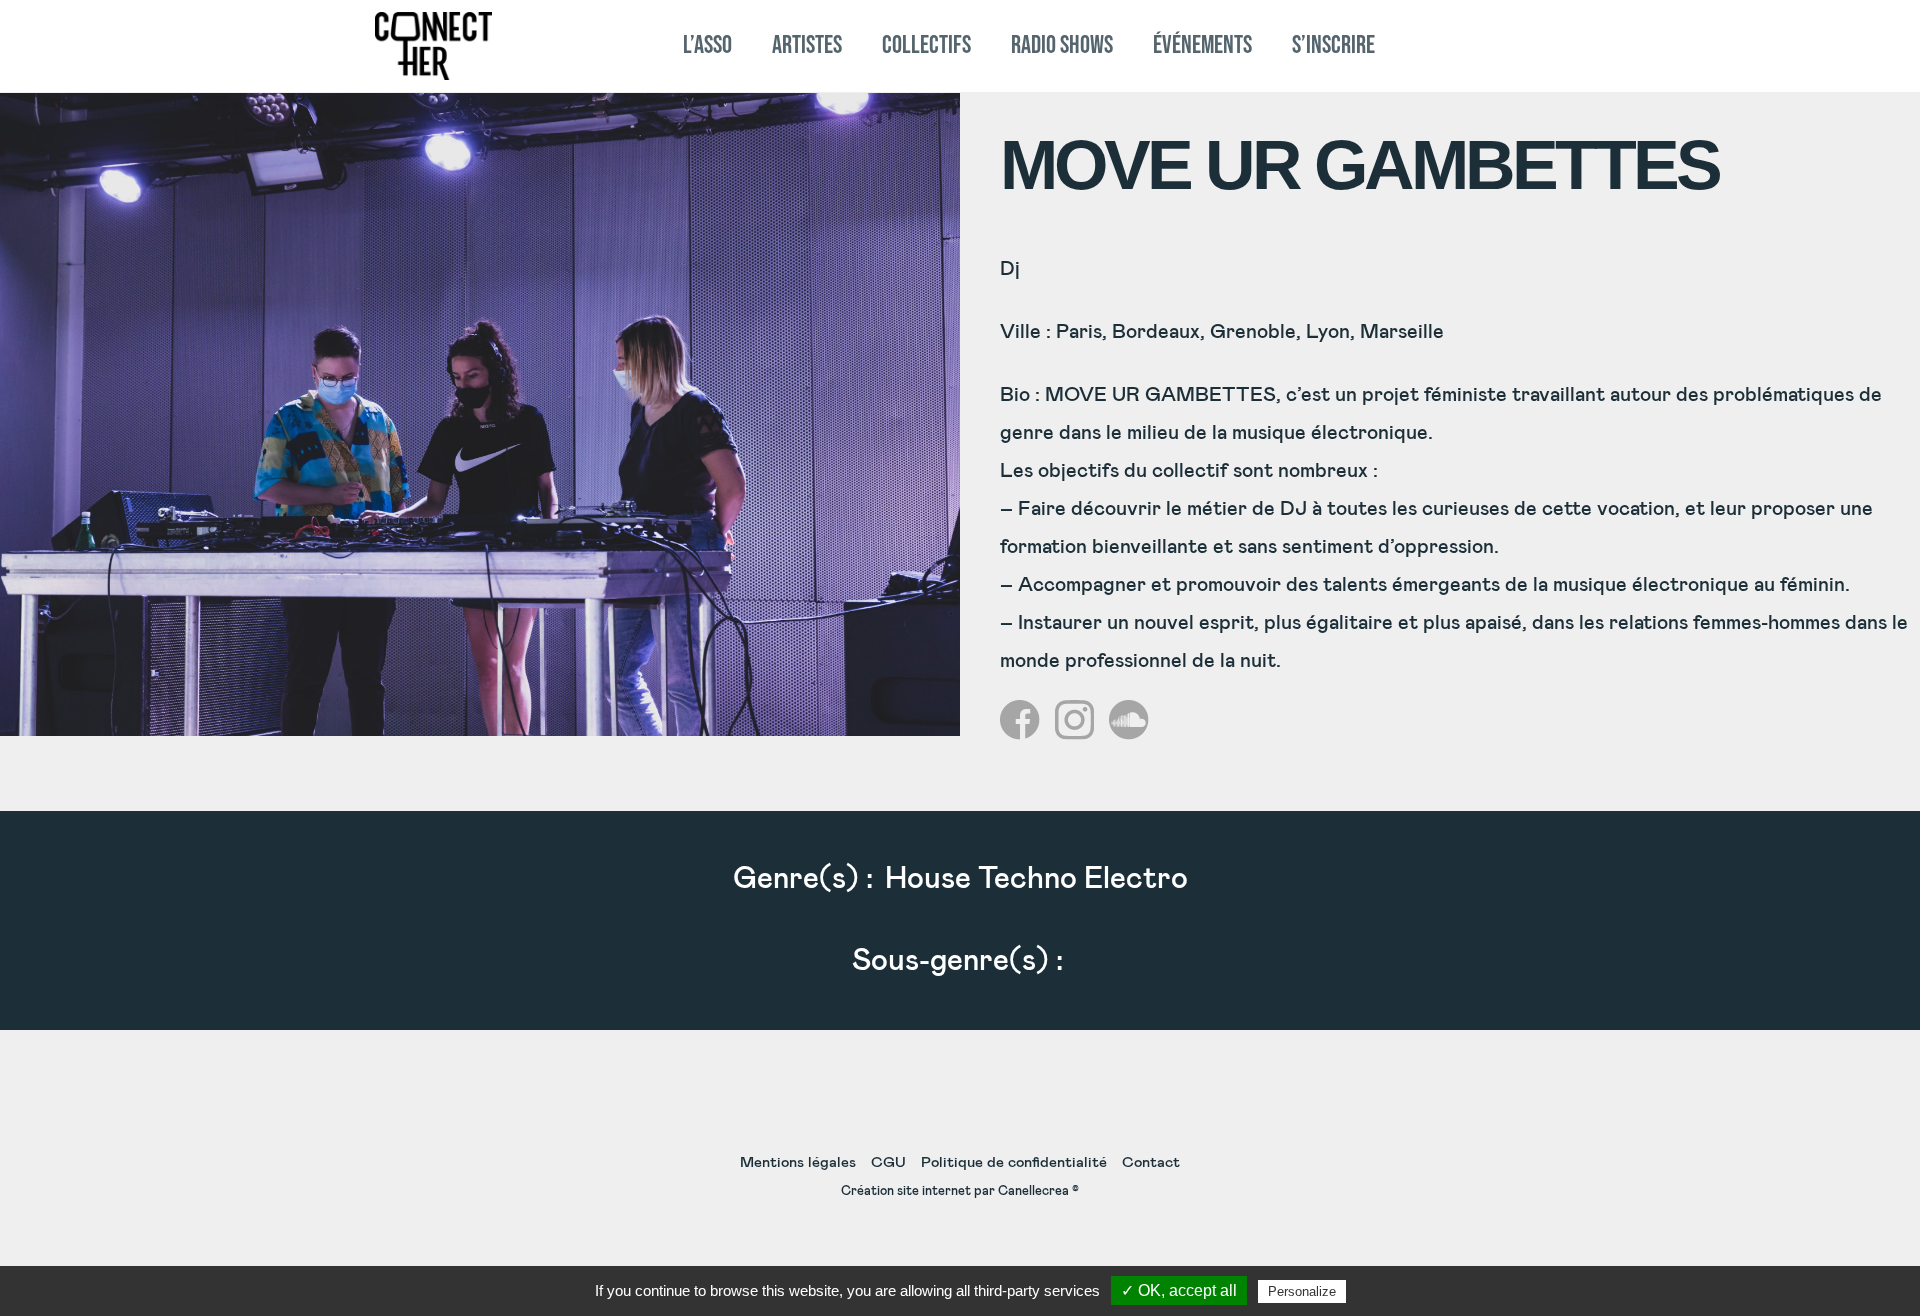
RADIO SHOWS (1062, 45)
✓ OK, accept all (1179, 1290)
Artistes (807, 45)
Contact (1151, 1162)
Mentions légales (798, 1162)
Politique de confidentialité (1014, 1162)
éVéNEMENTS (1202, 45)
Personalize (1302, 1291)
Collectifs (926, 45)
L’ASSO (707, 45)
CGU (888, 1162)
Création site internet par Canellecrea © (960, 1191)
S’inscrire (1333, 45)
